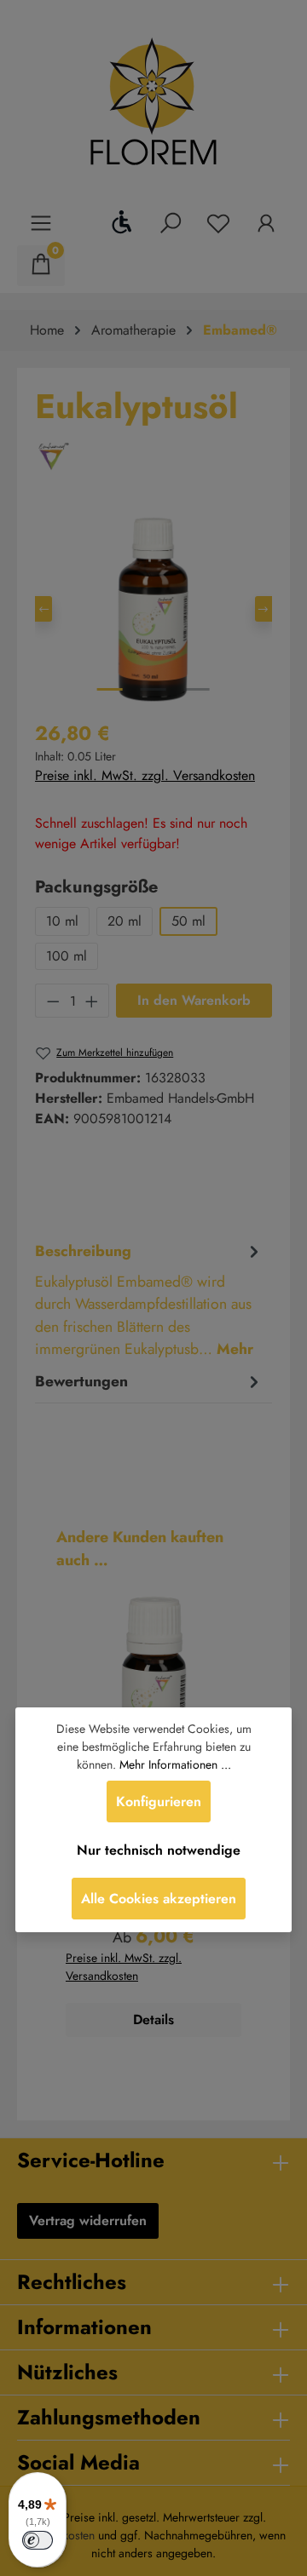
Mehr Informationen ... (175, 1764)
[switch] (38, 2540)
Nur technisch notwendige (159, 1850)
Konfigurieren (159, 1801)
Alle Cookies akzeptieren (159, 1899)
